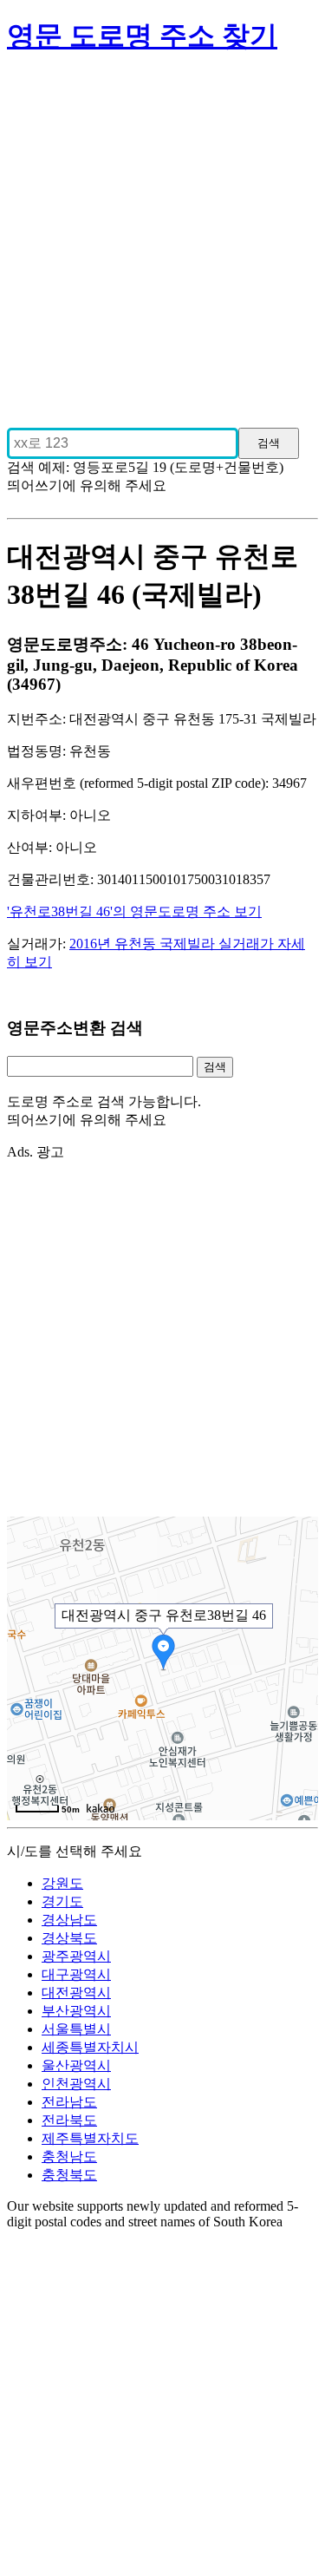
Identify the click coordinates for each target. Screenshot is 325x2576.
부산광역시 (76, 2011)
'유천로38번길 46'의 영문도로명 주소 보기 (134, 911)
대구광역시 (76, 1974)
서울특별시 (76, 2029)
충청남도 (69, 2156)
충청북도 (69, 2175)
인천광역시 (76, 2084)
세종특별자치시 (90, 2047)
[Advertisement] (162, 234)
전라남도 (69, 2102)
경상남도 (69, 1920)
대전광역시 (76, 1993)
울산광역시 (76, 2065)
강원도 (62, 1883)
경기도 (62, 1901)
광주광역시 (76, 1956)
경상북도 (69, 1938)
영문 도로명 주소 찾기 (142, 36)
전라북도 (69, 2120)
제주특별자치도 (90, 2138)
